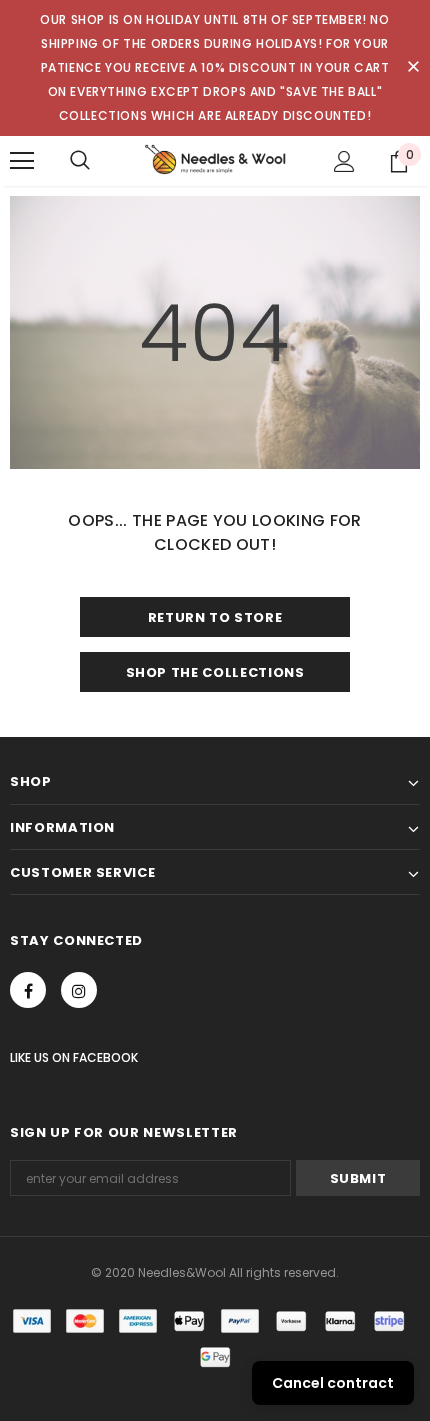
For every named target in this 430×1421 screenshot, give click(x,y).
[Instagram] (79, 990)
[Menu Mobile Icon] (22, 161)
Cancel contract (333, 1383)
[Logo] (215, 160)
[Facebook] (28, 990)
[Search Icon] (80, 161)
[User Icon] (344, 161)
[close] (413, 68)
